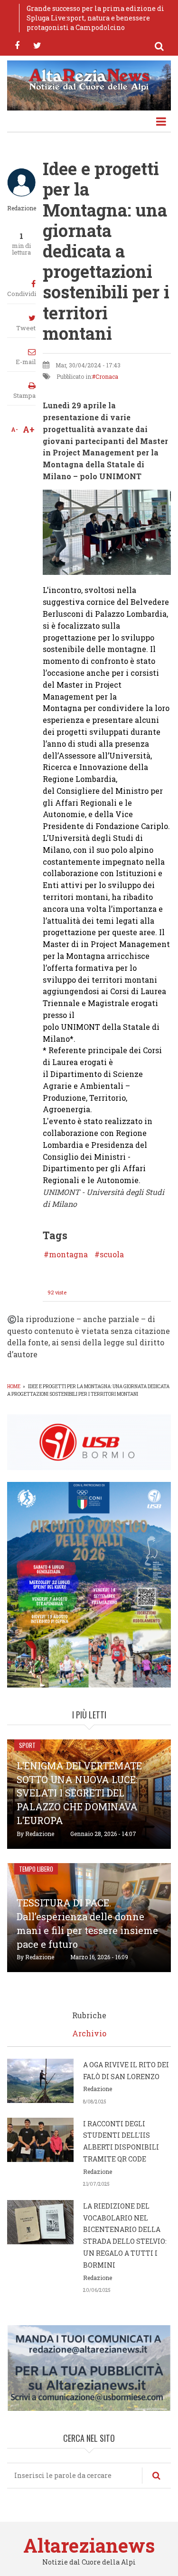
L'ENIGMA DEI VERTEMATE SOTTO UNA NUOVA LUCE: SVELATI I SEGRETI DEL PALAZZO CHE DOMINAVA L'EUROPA (79, 1793)
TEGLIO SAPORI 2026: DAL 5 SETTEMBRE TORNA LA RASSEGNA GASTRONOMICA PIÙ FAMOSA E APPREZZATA (94, 18)
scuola (112, 1254)
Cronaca (107, 376)
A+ (29, 429)
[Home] (89, 79)
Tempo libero (36, 1869)
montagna (68, 1254)
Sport (27, 1745)
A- (14, 429)
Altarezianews (89, 2545)
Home (14, 1387)
